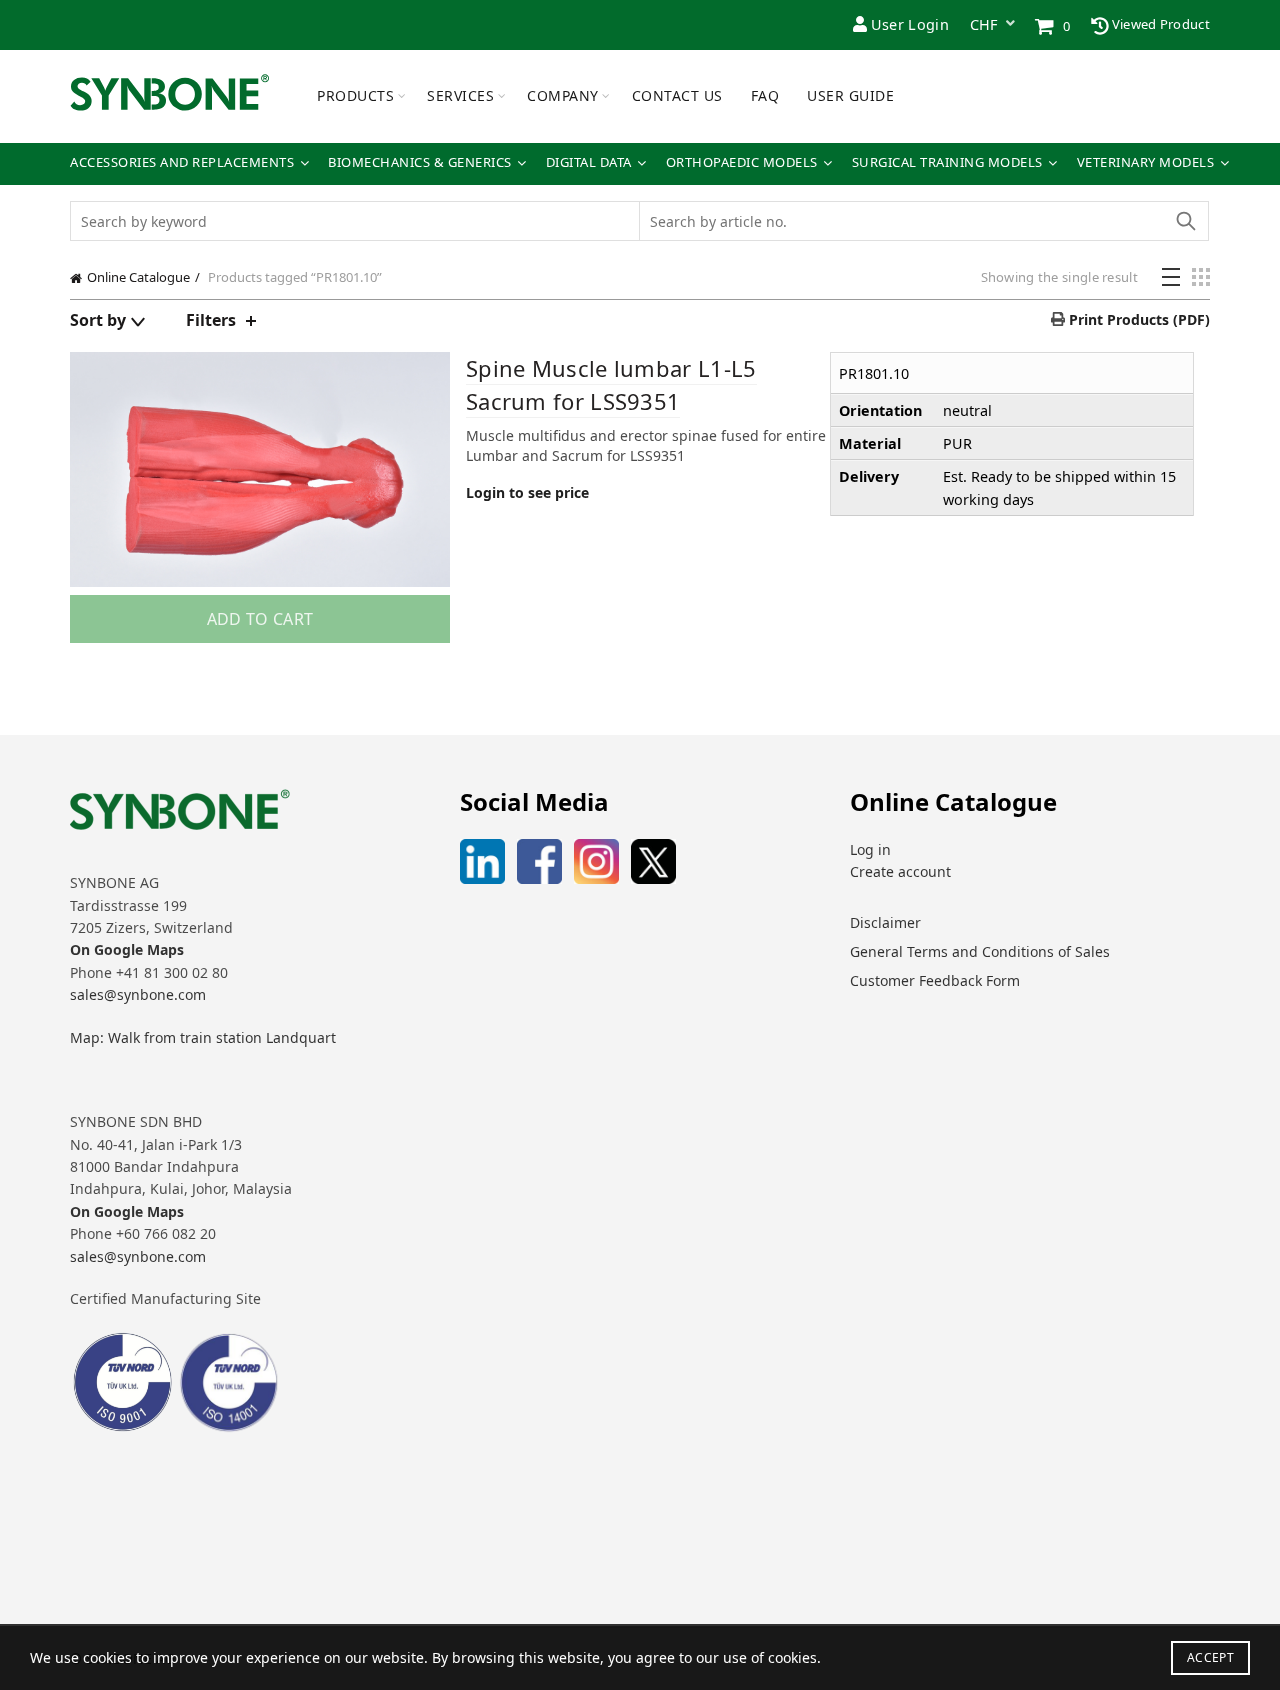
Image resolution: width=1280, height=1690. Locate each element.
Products (355, 95)
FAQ (765, 95)
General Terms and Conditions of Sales (980, 951)
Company (563, 95)
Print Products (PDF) (1137, 319)
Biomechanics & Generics (420, 162)
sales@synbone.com (138, 994)
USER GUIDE (850, 95)
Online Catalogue (138, 277)
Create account (900, 871)
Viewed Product (1160, 24)
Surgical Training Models (947, 162)
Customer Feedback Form (935, 980)
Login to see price (527, 492)
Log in (870, 849)
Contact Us (677, 95)
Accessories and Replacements (182, 162)
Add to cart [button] (260, 619)
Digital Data (589, 162)
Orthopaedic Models (742, 162)
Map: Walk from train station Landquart (203, 1037)
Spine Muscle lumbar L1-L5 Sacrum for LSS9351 (611, 384)
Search (1185, 221)
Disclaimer (885, 922)
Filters (211, 320)
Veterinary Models (1146, 162)
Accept (1210, 1657)
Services (460, 95)
